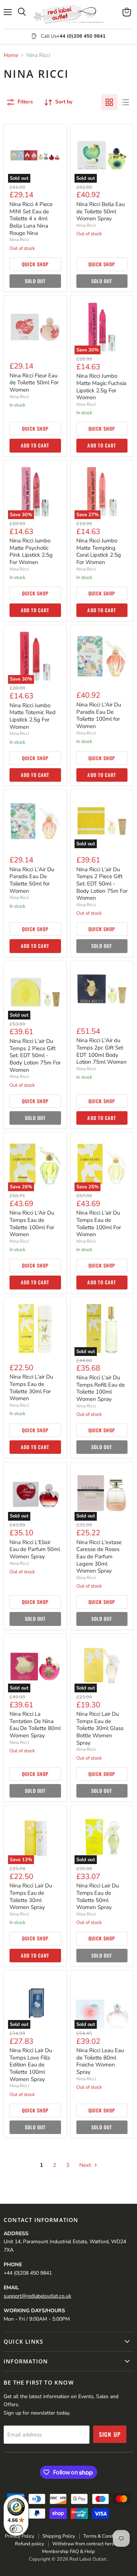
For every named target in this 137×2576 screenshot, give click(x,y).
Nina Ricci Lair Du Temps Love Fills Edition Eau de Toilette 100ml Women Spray (31, 2065)
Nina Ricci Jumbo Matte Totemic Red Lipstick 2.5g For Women (33, 716)
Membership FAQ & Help (68, 2552)
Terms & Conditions (104, 2536)
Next (86, 2165)
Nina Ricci (19, 240)
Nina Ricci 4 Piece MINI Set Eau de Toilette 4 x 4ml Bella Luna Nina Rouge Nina (31, 219)
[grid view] (109, 102)
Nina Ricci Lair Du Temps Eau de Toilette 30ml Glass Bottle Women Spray (100, 1728)
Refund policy (30, 2544)
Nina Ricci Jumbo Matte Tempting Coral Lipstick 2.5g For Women (99, 551)
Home (11, 55)
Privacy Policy (20, 2536)
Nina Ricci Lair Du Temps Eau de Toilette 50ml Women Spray (98, 1896)
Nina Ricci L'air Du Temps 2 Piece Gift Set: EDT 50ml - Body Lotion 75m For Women (102, 884)
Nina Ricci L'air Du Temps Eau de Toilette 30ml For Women (31, 1388)
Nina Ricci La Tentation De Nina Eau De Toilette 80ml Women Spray (35, 1725)
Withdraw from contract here (83, 2544)
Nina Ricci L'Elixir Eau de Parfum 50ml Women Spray (35, 1549)
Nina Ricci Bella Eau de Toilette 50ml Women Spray (100, 211)
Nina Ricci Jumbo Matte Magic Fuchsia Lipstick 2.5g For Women (101, 387)
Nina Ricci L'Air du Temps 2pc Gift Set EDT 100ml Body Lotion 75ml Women (102, 1051)
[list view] (125, 102)
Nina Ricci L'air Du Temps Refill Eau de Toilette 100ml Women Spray (101, 1388)
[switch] (16, 2529)
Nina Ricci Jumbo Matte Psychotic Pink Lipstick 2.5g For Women (31, 551)
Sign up (110, 2434)
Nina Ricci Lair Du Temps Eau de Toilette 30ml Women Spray (31, 1896)
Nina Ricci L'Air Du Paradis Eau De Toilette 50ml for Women (32, 880)
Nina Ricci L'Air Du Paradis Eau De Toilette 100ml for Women (99, 715)
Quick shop (35, 264)
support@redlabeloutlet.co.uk (37, 2296)
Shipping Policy (59, 2536)
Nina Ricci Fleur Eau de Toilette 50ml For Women (34, 383)
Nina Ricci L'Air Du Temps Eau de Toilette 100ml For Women (32, 1224)
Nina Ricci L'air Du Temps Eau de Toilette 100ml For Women (99, 1224)
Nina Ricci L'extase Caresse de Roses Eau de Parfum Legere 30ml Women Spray (99, 1557)
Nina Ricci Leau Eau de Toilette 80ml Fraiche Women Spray (100, 2061)
